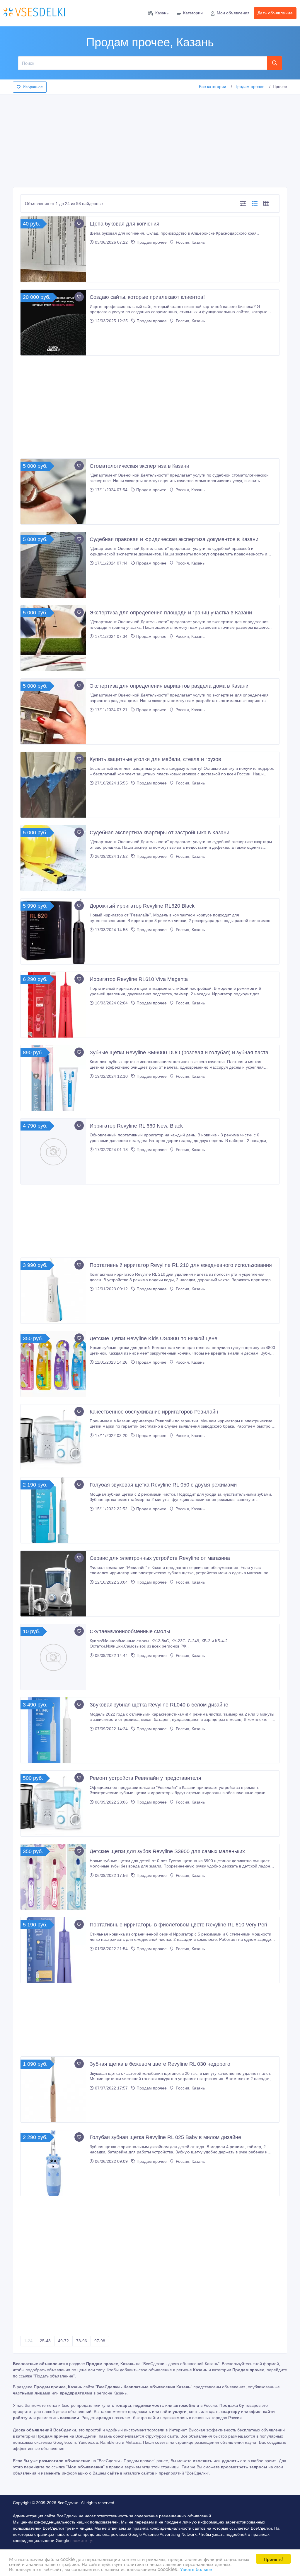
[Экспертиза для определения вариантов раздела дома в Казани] (53, 711)
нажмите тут (82, 2541)
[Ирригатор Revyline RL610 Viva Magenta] (53, 1005)
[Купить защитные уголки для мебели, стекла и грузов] (53, 785)
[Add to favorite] (79, 223)
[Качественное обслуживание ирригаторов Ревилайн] (53, 1437)
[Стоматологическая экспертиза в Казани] (53, 492)
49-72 (63, 2341)
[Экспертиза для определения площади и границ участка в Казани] (53, 638)
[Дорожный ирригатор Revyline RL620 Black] (53, 931)
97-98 (100, 2341)
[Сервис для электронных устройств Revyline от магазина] (53, 1584)
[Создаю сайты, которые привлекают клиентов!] (53, 323)
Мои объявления (233, 13)
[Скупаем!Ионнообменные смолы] (53, 1657)
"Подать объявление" (54, 2376)
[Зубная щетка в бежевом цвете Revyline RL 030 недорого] (53, 2089)
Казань (162, 13)
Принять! (273, 2559)
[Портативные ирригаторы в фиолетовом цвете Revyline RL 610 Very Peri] (53, 1950)
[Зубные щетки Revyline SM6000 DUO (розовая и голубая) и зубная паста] (53, 1078)
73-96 (82, 2341)
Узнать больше (196, 2569)
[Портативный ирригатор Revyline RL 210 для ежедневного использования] (53, 1291)
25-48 (45, 2341)
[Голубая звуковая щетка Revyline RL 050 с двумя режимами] (53, 1510)
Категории (193, 13)
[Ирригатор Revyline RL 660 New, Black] (53, 1151)
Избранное (33, 87)
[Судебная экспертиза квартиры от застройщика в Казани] (53, 858)
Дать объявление (275, 13)
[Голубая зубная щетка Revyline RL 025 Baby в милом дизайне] (53, 2163)
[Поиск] (275, 63)
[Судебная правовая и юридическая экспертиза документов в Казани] (53, 565)
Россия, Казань (190, 242)
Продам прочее (249, 87)
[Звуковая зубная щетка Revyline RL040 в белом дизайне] (53, 1730)
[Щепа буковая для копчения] (53, 249)
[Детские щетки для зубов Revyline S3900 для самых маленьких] (53, 1877)
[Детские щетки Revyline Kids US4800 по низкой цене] (53, 1364)
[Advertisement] (150, 139)
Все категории (213, 87)
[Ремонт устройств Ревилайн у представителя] (53, 1804)
